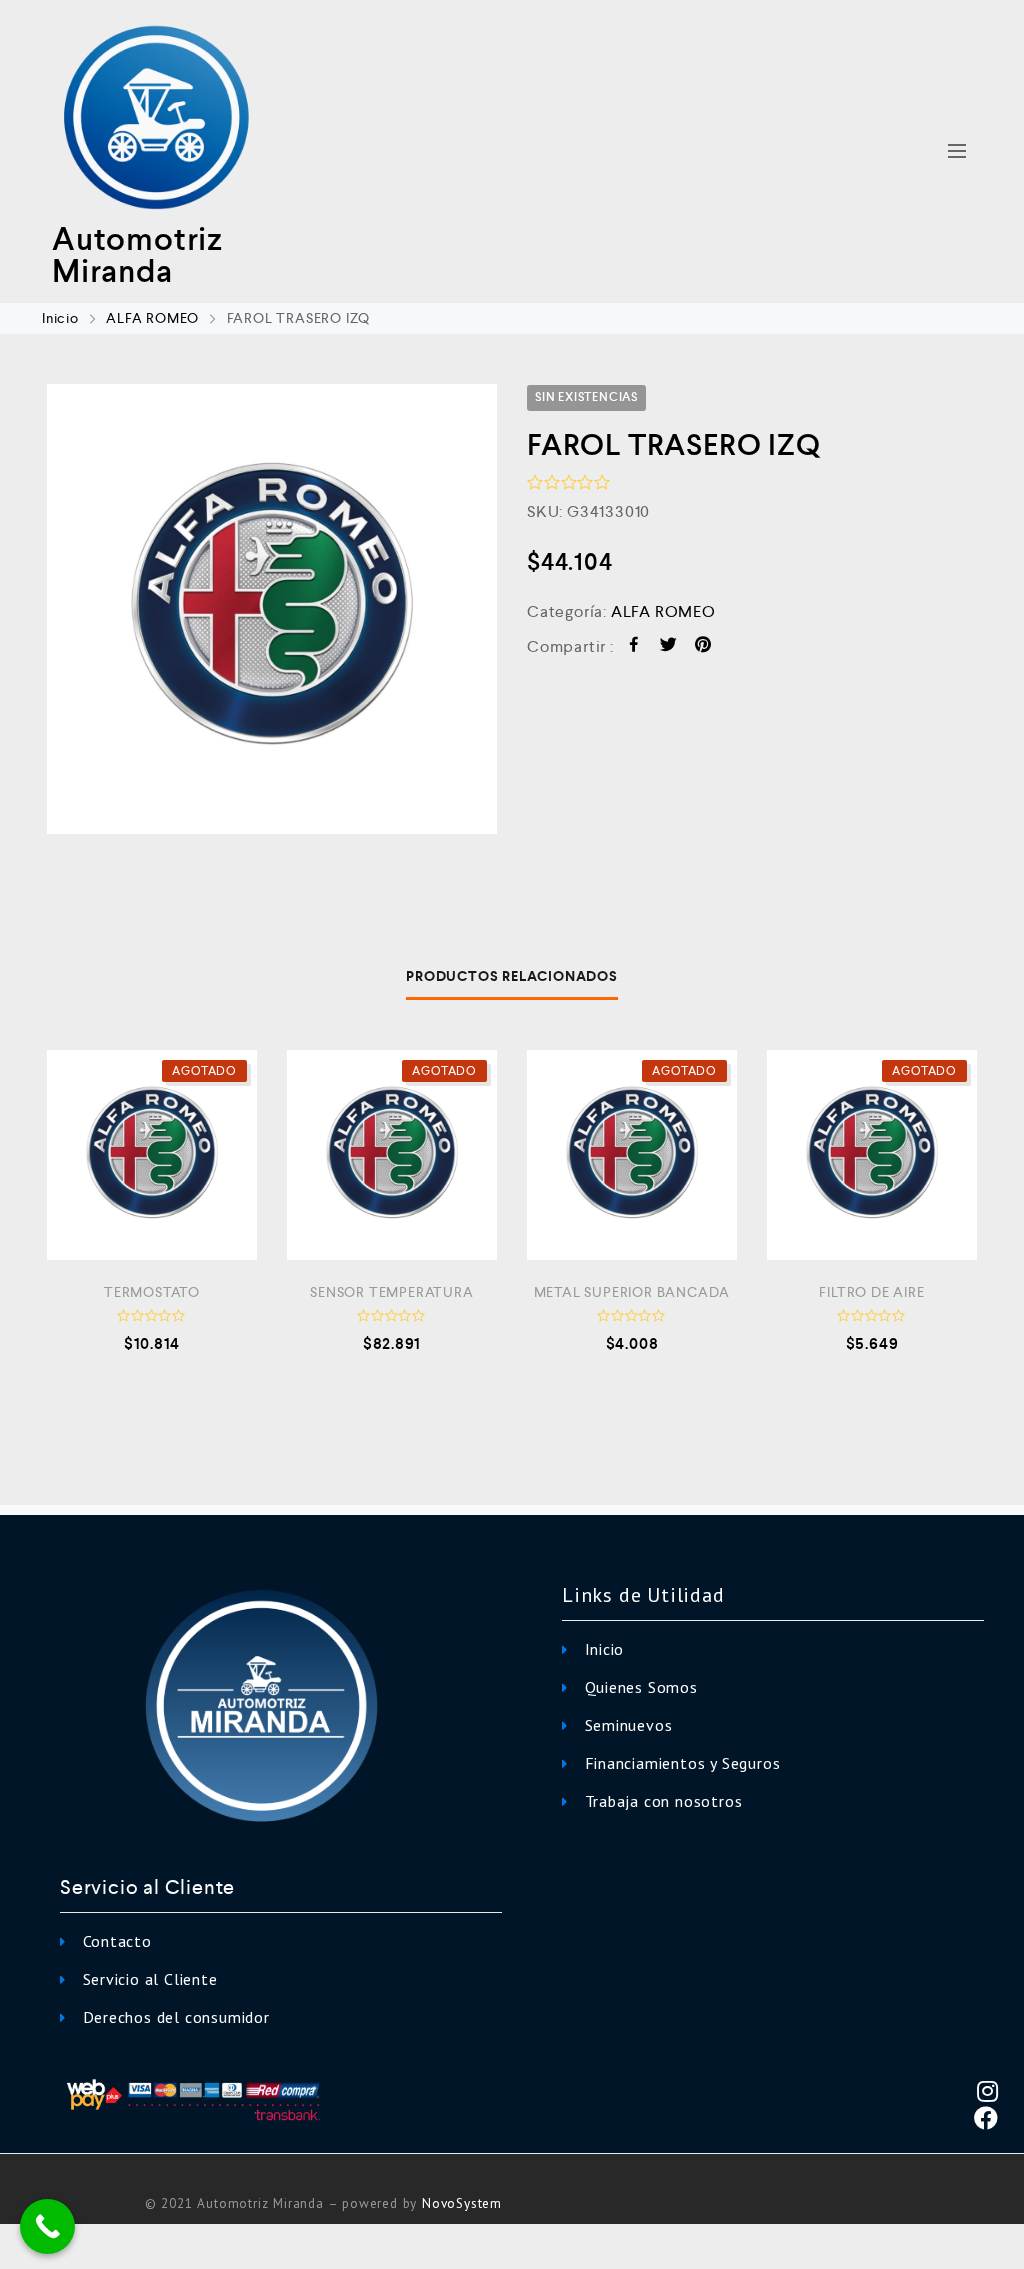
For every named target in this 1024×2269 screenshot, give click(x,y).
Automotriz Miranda (137, 255)
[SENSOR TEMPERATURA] (392, 1155)
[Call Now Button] (47, 2226)
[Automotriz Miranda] (156, 119)
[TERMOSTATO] (152, 1155)
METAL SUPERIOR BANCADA (632, 1292)
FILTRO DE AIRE (871, 1292)
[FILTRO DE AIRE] (872, 1155)
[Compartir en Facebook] (634, 647)
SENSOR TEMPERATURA (391, 1292)
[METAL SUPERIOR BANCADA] (632, 1155)
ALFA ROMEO (152, 318)
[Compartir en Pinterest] (703, 647)
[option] (272, 609)
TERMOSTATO (152, 1292)
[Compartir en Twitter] (668, 647)
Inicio (60, 318)
